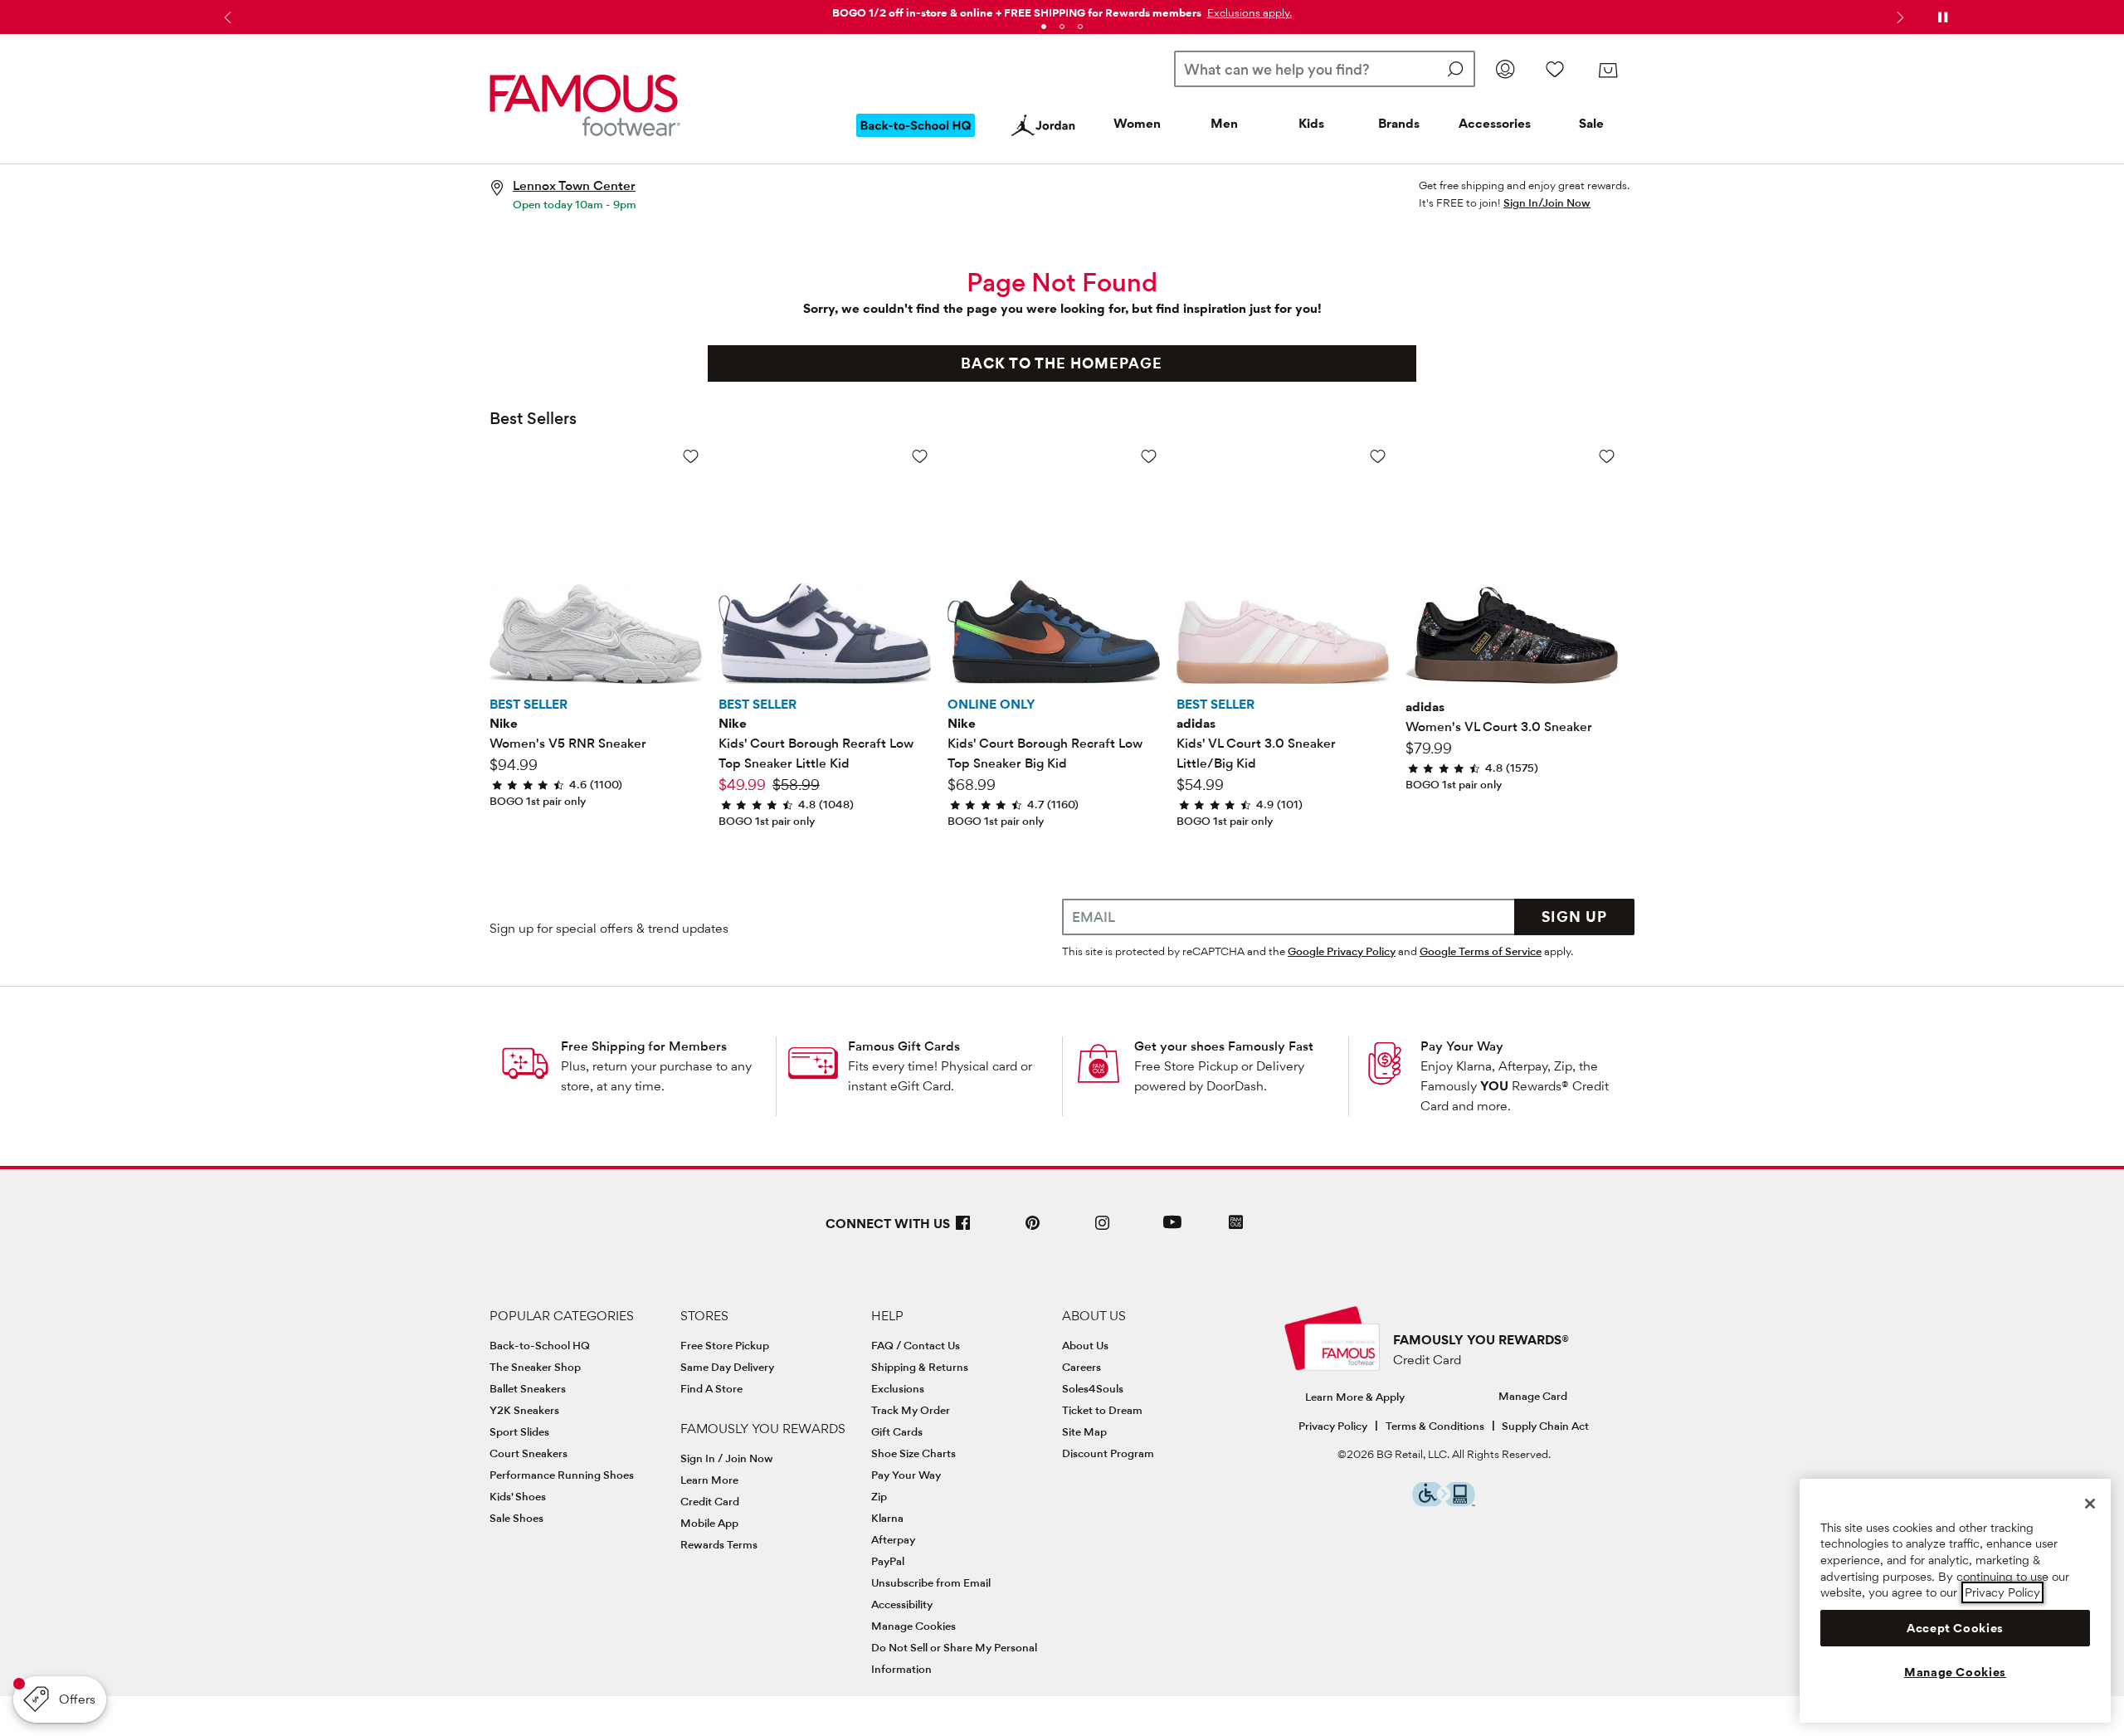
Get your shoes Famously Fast (1224, 1046)
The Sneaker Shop (535, 1367)
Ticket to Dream (1102, 1410)
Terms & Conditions (1435, 1426)
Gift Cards (897, 1431)
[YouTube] (1172, 1229)
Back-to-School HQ (540, 1345)
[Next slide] (1898, 17)
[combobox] (1325, 69)
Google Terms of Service (1481, 951)
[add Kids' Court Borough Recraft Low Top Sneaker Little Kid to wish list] (920, 456)
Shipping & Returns (920, 1367)
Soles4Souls (1093, 1388)
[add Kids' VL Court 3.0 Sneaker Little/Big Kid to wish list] (1378, 456)
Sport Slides (519, 1431)
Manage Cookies (913, 1626)
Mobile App (709, 1523)
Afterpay (893, 1539)
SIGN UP (1574, 917)
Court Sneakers (529, 1453)
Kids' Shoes (518, 1496)
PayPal (888, 1561)
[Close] (2090, 1504)
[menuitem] (916, 139)
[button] (1248, 12)
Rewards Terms (719, 1544)
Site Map (1084, 1431)
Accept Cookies (1955, 1628)
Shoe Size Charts (913, 1453)
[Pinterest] (1033, 1229)
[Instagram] (1103, 1229)
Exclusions (898, 1388)
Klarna (887, 1518)
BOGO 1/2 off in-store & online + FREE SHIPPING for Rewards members (1017, 12)
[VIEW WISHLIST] (1555, 69)
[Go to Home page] (585, 105)
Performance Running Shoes (562, 1475)
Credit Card (710, 1501)
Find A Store (711, 1388)
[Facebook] (963, 1229)
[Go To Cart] (1608, 71)
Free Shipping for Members (644, 1046)
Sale (1591, 123)
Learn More (709, 1480)
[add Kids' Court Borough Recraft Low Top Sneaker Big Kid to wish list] (1149, 456)
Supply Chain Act (1545, 1426)
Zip (879, 1496)
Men (1224, 123)
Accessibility (902, 1604)
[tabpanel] (1062, 10)
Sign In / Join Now (727, 1458)
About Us (1085, 1345)
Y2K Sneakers (524, 1410)
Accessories (1495, 123)
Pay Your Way (1462, 1046)
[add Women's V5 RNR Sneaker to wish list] (691, 456)
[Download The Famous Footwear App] (1236, 1224)
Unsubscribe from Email (931, 1582)
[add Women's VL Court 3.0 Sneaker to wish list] (1607, 456)
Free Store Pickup (725, 1345)
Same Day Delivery (727, 1367)
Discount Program (1108, 1453)
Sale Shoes (516, 1518)
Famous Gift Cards (904, 1046)
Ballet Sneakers (528, 1388)
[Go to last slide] (226, 17)
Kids (1311, 123)
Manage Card (1533, 1396)
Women (1137, 123)
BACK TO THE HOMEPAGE (1062, 363)
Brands (1399, 123)
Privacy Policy (1333, 1426)
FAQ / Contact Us (916, 1345)
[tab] (1044, 27)
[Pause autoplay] (1942, 17)
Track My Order (911, 1410)
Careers (1081, 1367)
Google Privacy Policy (1342, 951)
